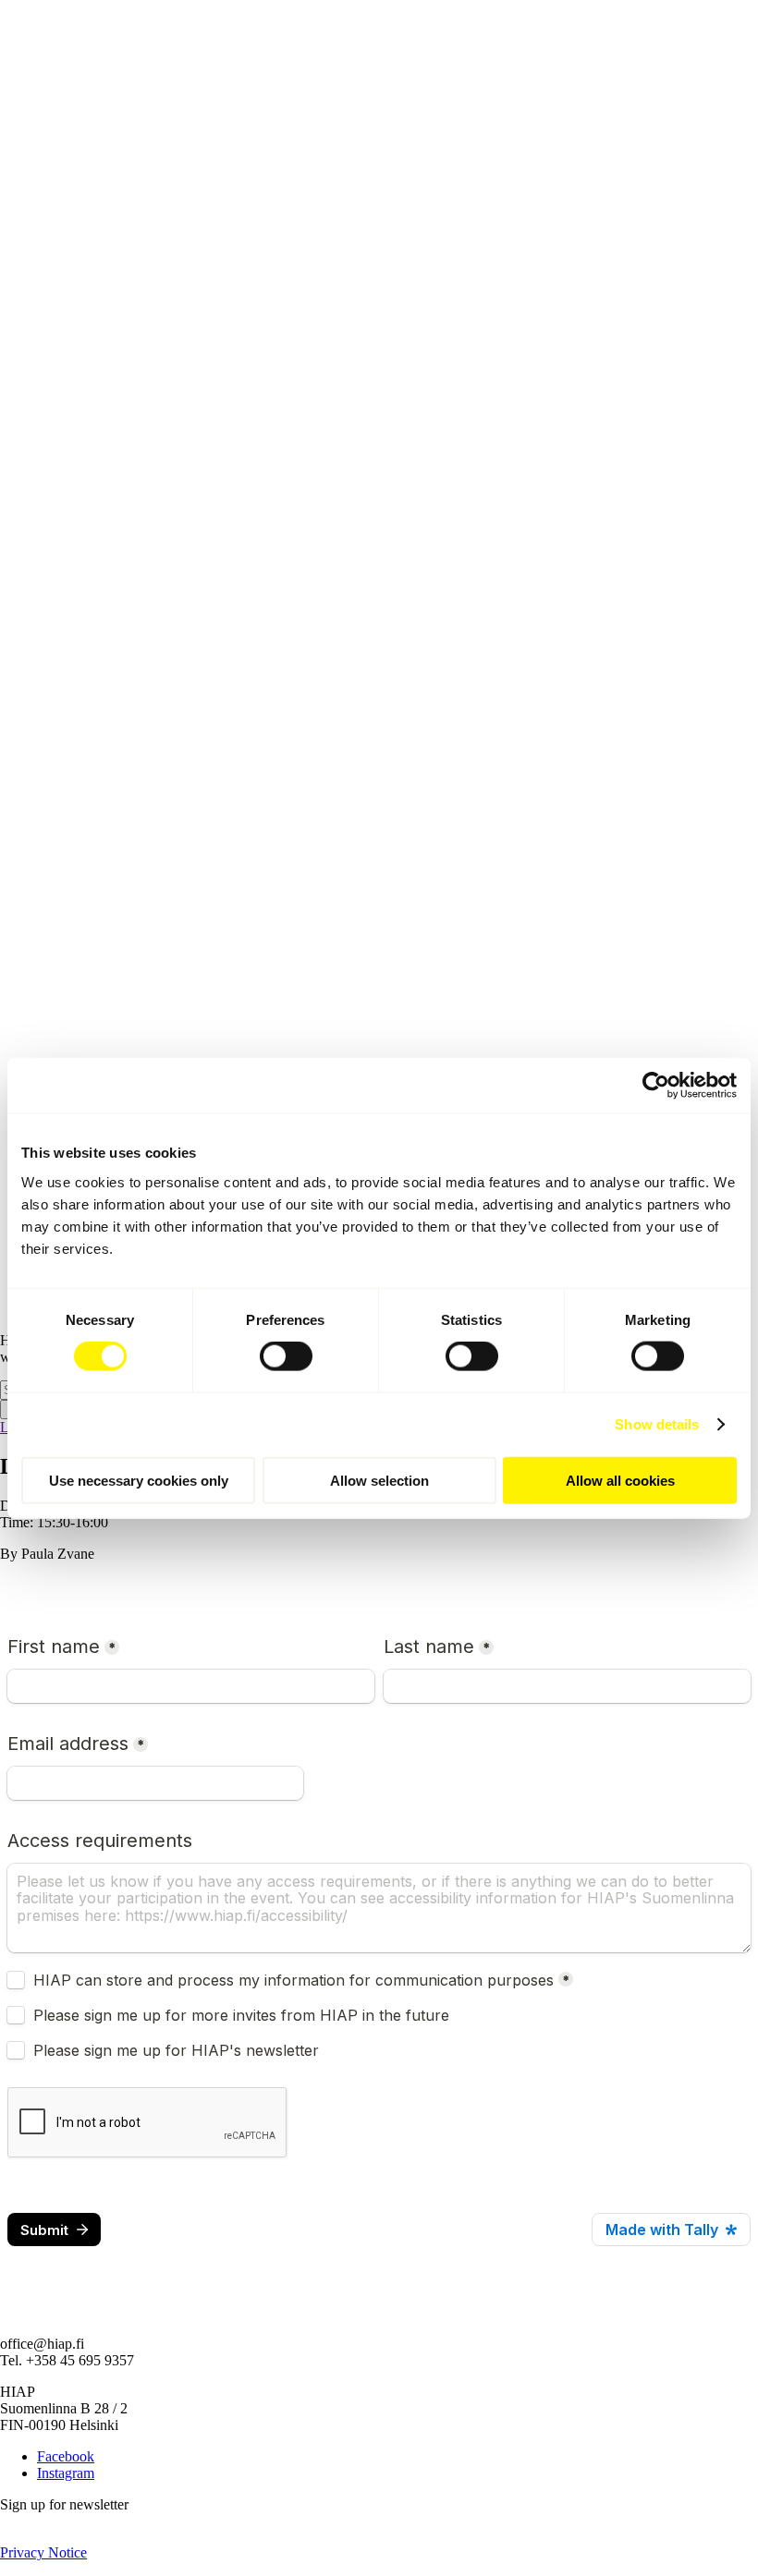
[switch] (286, 1356)
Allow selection (379, 1480)
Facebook (66, 2456)
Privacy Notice (43, 2552)
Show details (657, 1424)
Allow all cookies (620, 1480)
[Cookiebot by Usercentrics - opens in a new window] (656, 1086)
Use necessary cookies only (139, 1480)
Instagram (66, 2473)
